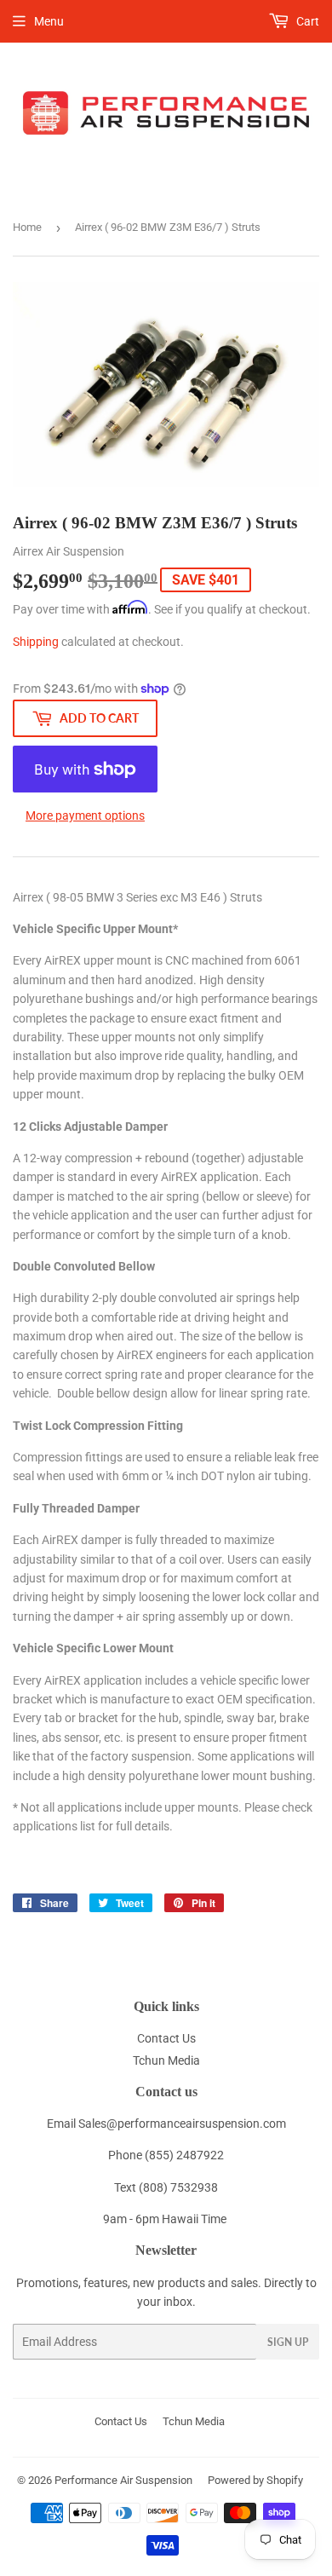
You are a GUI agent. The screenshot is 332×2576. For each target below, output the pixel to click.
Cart (306, 21)
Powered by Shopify (255, 2480)
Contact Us (166, 2038)
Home (27, 227)
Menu (49, 21)
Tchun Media (166, 2060)
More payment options (85, 815)
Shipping (36, 642)
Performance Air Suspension (123, 2480)
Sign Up (288, 2342)
